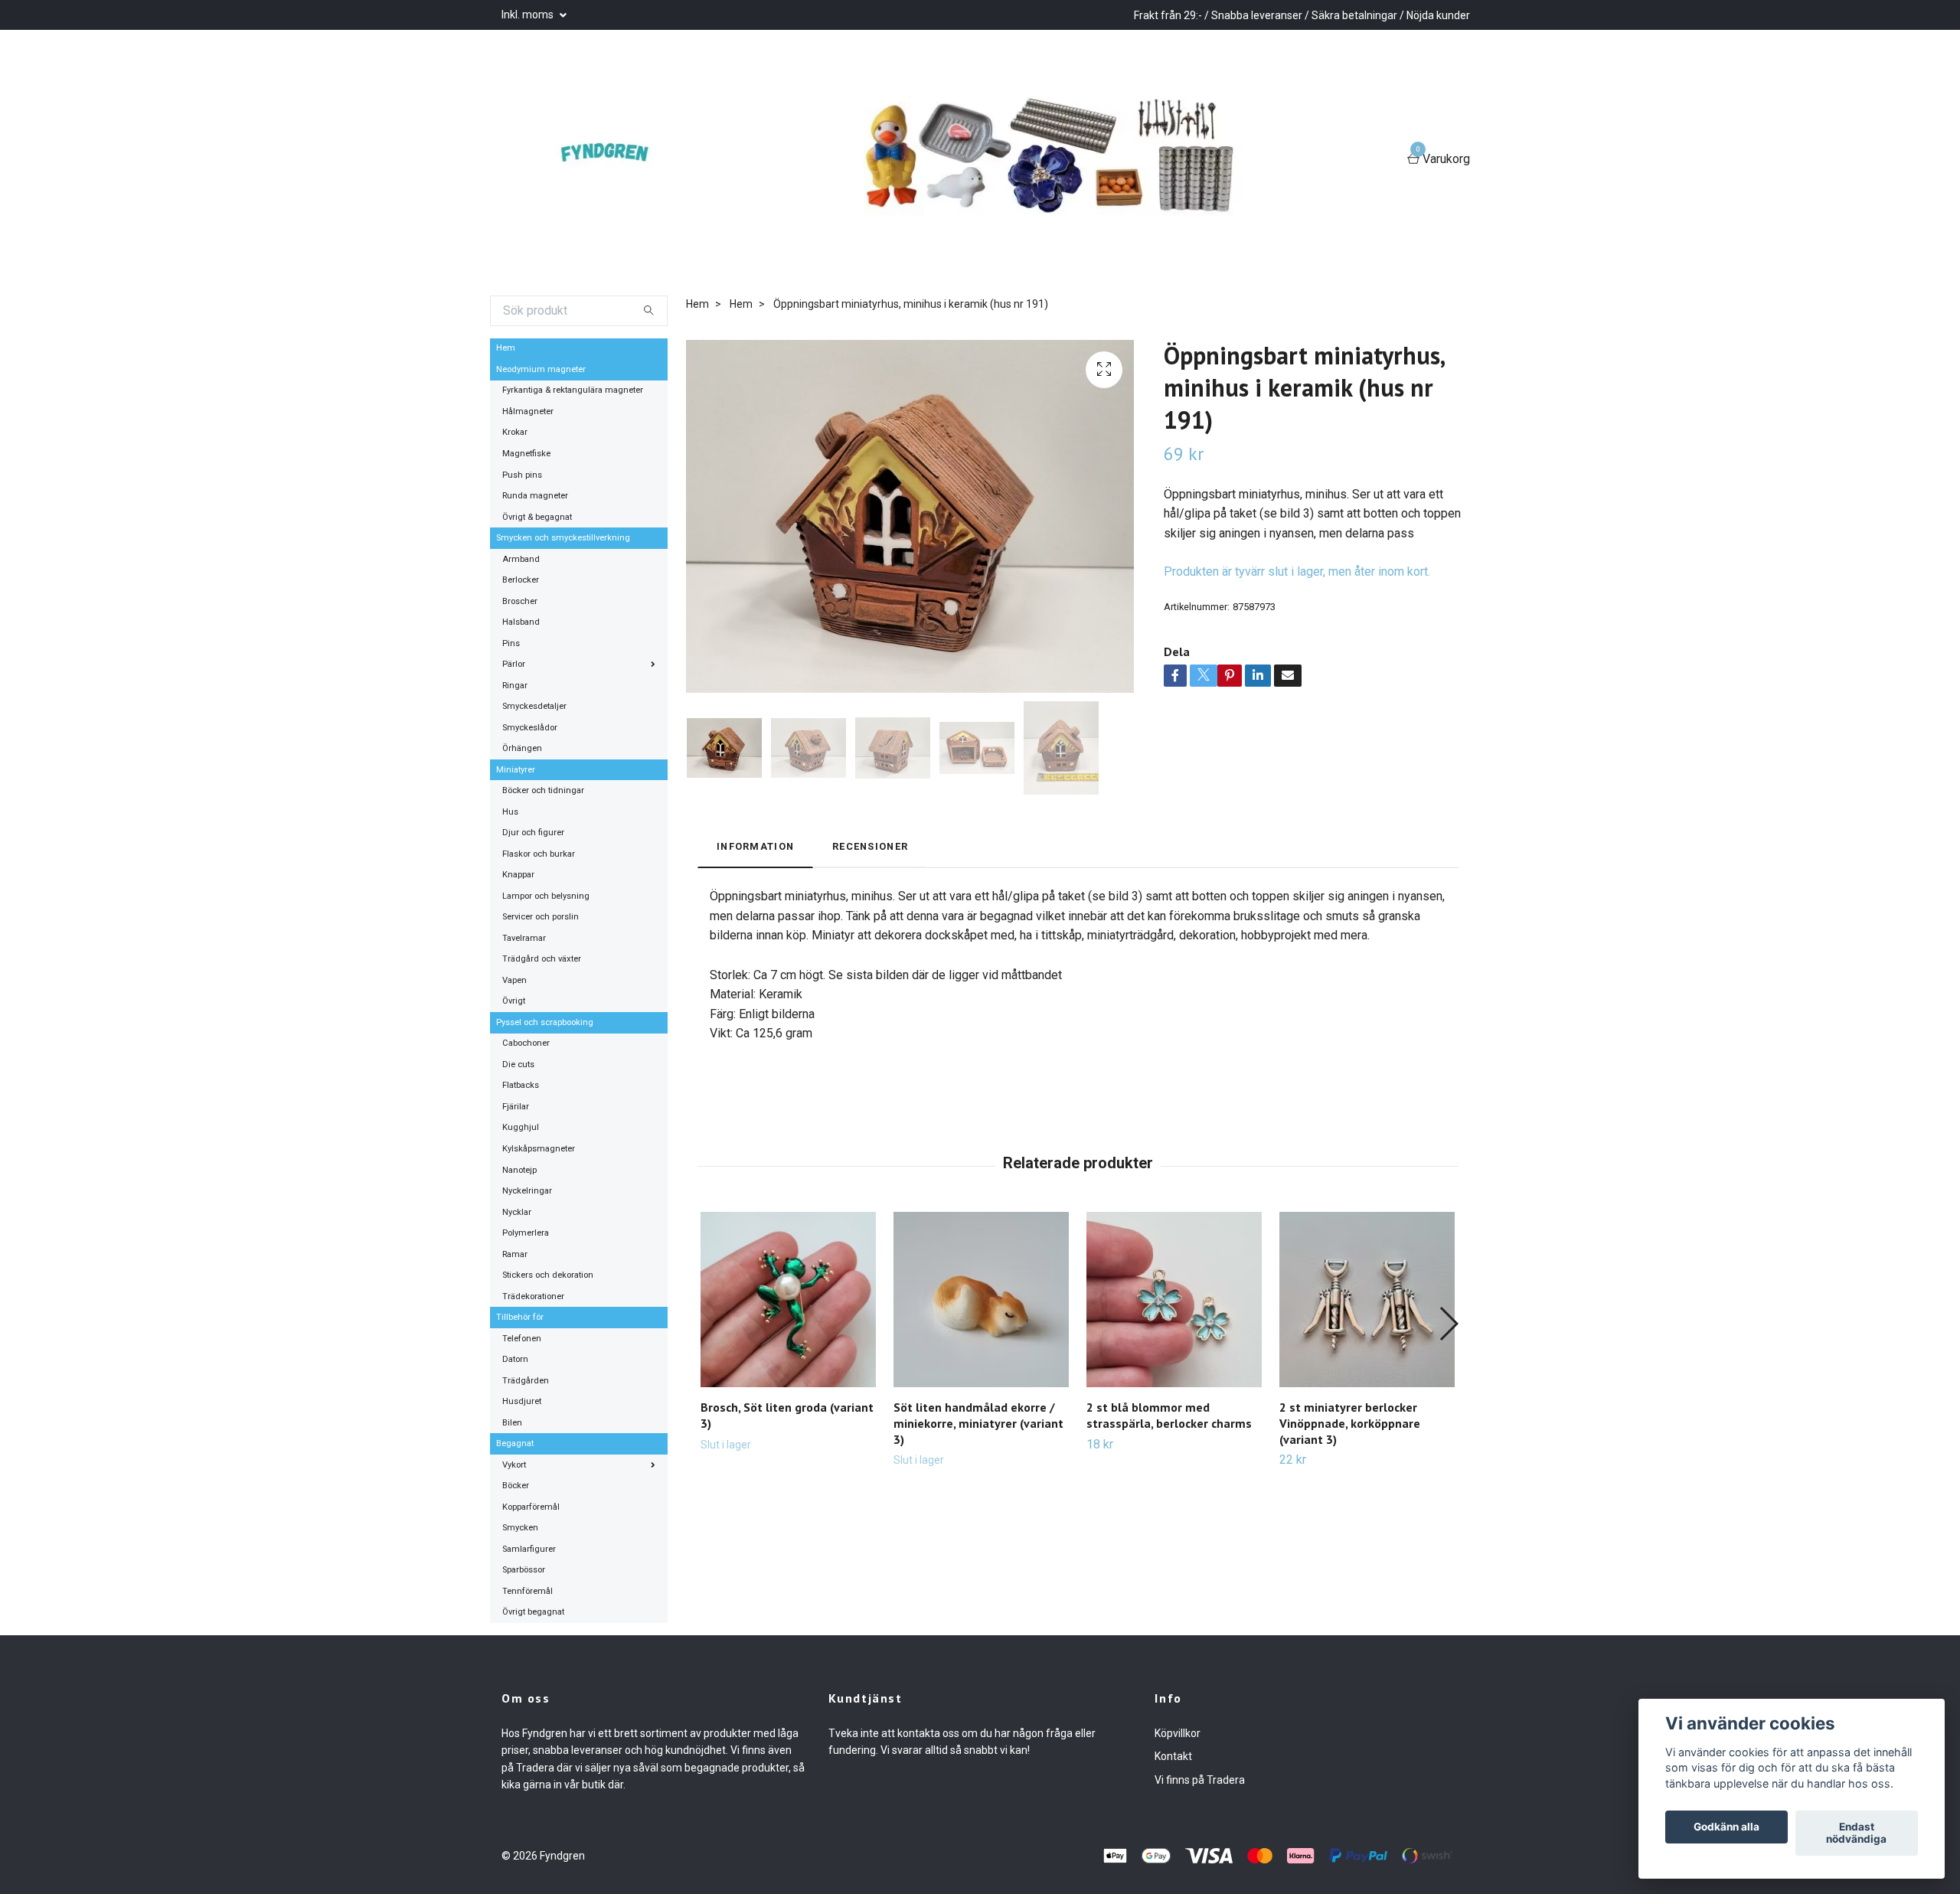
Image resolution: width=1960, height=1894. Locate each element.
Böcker (516, 1486)
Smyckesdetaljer (534, 706)
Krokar (515, 432)
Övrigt (514, 1001)
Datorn (515, 1359)
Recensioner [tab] (870, 846)
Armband (521, 559)
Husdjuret (522, 1401)
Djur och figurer (533, 833)
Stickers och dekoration (548, 1275)
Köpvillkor (1178, 1733)
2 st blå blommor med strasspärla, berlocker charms (1169, 1415)
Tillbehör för (520, 1317)
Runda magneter (535, 496)
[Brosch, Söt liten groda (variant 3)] (788, 1300)
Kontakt (1173, 1756)
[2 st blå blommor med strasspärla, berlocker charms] (1174, 1300)
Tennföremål (528, 1591)
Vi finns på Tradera (1200, 1780)
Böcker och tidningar (543, 790)
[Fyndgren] (612, 160)
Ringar (515, 686)
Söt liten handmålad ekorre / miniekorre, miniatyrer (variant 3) (978, 1423)
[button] (1448, 1324)
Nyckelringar (527, 1191)
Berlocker (521, 580)
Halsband (521, 622)
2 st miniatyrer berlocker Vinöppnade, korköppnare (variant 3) (1350, 1423)
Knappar (518, 875)
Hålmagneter (528, 411)
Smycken (520, 1528)
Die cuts (518, 1065)
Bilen (512, 1423)
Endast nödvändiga (1856, 1834)
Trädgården (526, 1381)
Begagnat (515, 1443)
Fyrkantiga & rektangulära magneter (573, 390)
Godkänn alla (1726, 1827)
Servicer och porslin (541, 917)
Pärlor (514, 664)
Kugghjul (521, 1127)
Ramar (515, 1254)
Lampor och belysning (546, 896)
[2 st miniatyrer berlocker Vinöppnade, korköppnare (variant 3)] (1367, 1300)
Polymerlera (526, 1233)
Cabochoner (526, 1043)
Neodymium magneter (541, 369)
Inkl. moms (529, 15)
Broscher (520, 601)
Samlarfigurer (529, 1549)
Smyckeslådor (530, 728)
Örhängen (522, 748)
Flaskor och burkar (539, 854)
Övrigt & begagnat (537, 517)
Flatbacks (521, 1085)
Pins (511, 643)
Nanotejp (519, 1170)
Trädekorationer (533, 1296)
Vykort (514, 1465)
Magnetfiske (526, 454)
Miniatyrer (516, 770)
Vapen (514, 980)
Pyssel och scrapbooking (545, 1022)
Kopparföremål (531, 1507)
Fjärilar (516, 1107)
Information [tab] (755, 846)
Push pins (522, 475)
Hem (506, 348)
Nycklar (517, 1212)
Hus (510, 812)
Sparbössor (524, 1570)
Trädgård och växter (542, 959)
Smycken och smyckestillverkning (563, 538)
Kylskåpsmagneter (539, 1149)
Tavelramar (524, 938)
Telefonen (522, 1339)
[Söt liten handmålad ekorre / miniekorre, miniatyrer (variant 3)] (981, 1300)
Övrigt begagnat (533, 1612)
